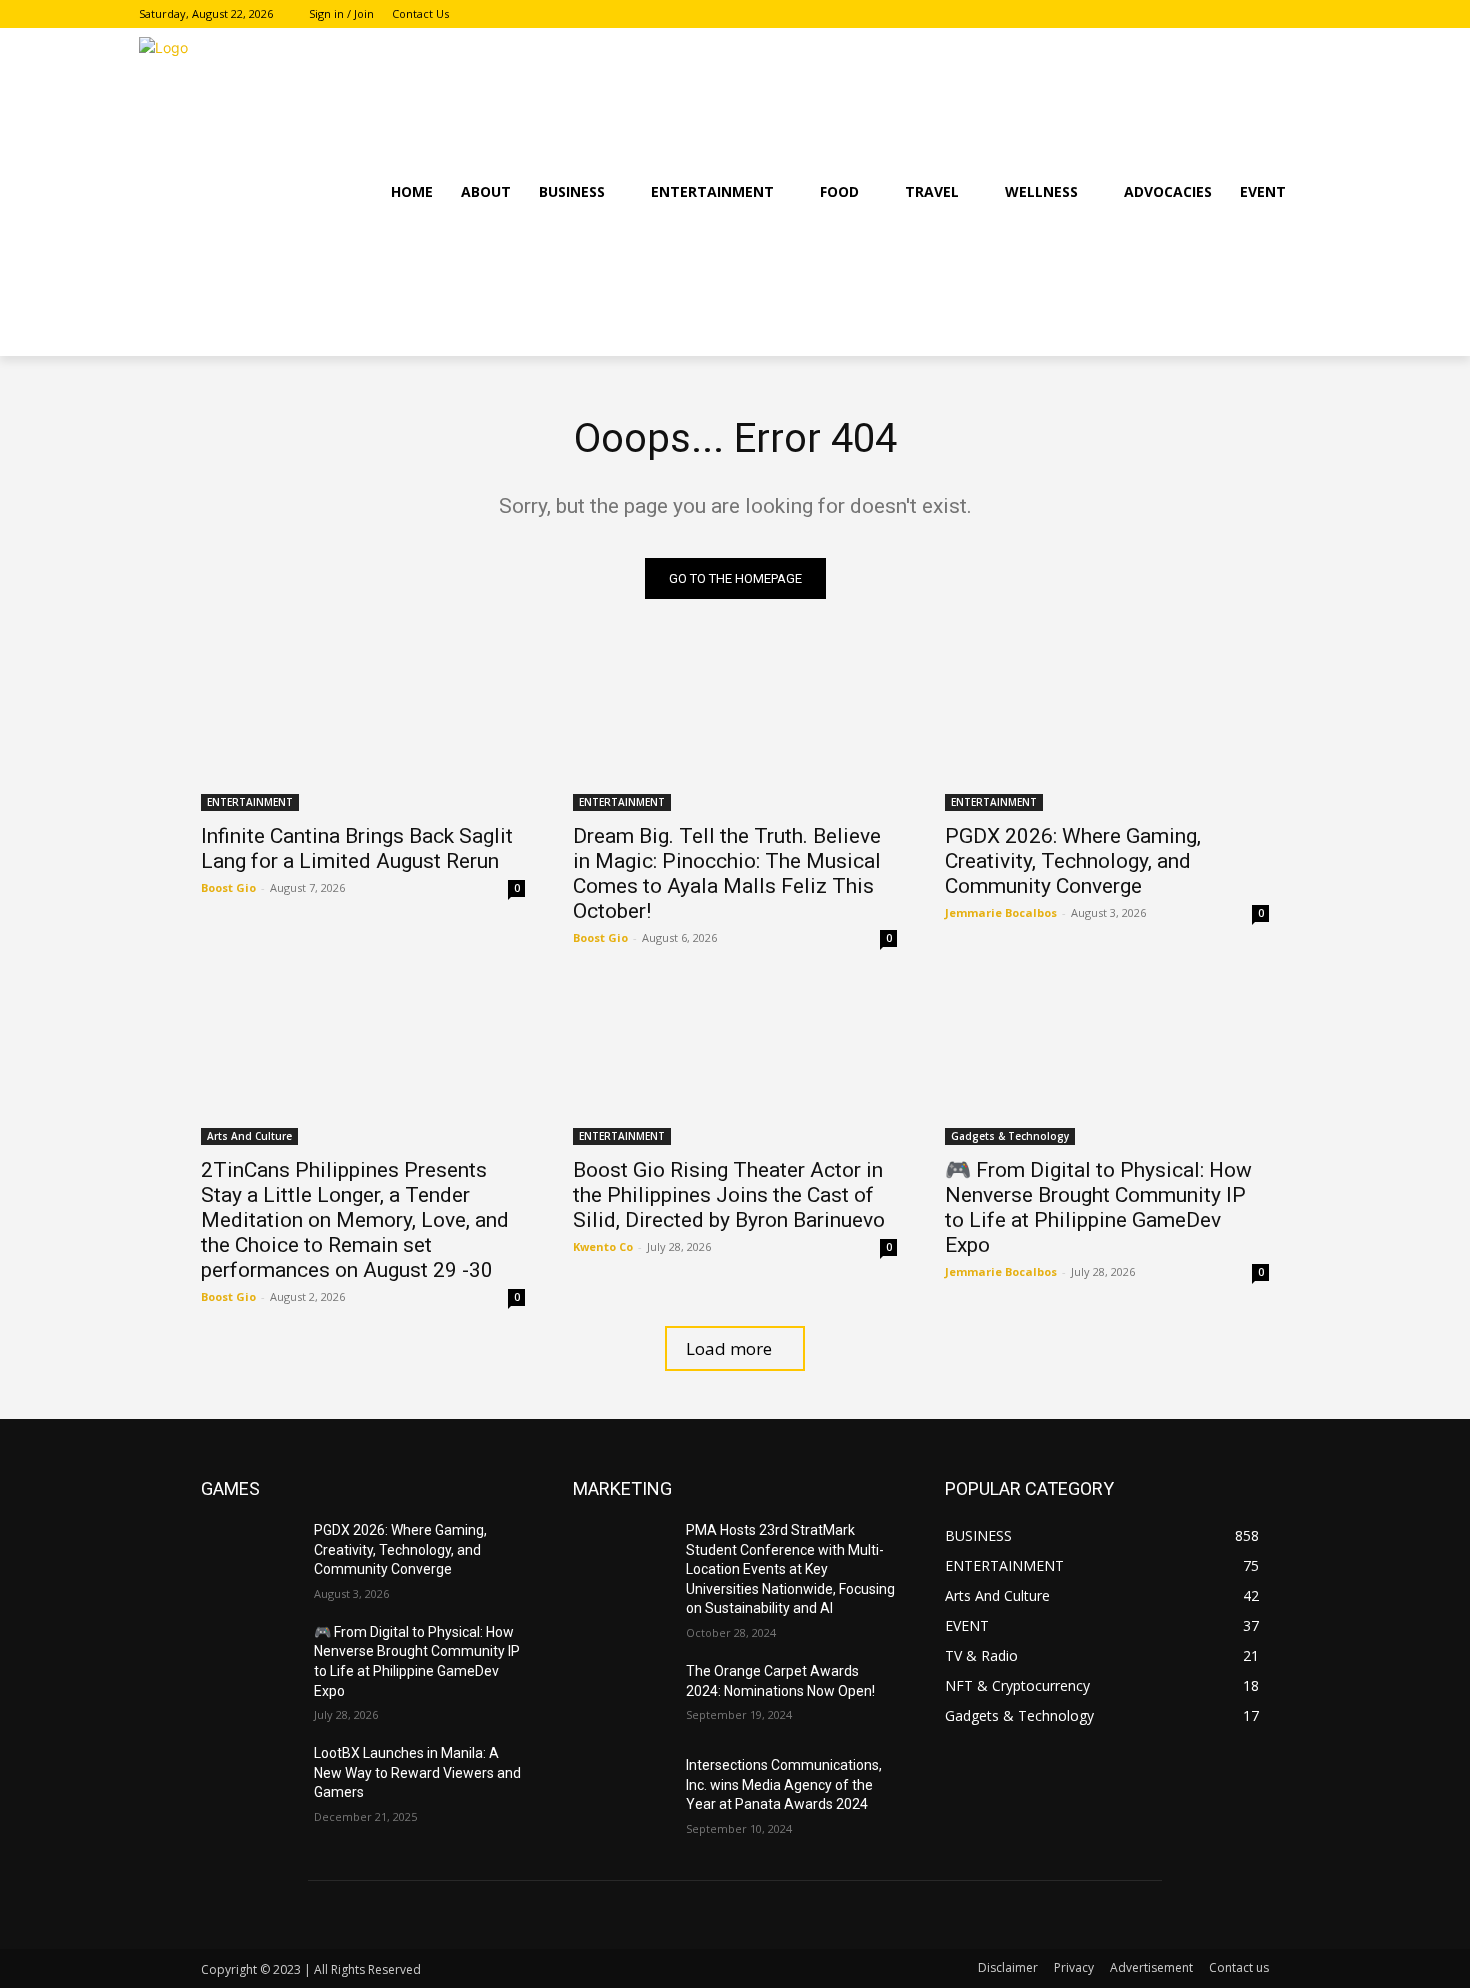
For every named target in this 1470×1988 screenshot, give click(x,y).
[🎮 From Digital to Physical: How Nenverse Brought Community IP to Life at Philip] (1107, 1064)
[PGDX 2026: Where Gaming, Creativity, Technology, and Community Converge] (1107, 730)
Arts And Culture (249, 1136)
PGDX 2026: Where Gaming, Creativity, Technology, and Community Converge (1073, 861)
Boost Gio (228, 887)
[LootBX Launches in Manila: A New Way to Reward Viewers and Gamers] (249, 1778)
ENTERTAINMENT (250, 802)
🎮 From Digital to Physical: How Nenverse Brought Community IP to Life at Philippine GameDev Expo (1098, 1207)
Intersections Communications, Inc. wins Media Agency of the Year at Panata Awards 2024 (784, 1784)
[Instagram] (1291, 14)
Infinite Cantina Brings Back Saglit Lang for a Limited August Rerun (357, 848)
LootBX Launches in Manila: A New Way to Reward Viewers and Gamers (417, 1772)
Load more (729, 1348)
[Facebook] (1264, 14)
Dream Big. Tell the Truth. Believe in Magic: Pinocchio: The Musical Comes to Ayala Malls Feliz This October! (727, 873)
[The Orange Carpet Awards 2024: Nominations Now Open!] (621, 1696)
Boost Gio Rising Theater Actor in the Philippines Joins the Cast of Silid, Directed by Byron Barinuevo (729, 1195)
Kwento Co (603, 1246)
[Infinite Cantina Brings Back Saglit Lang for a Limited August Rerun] (363, 730)
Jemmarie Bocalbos (1001, 912)
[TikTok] (1319, 14)
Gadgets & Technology (1010, 1136)
